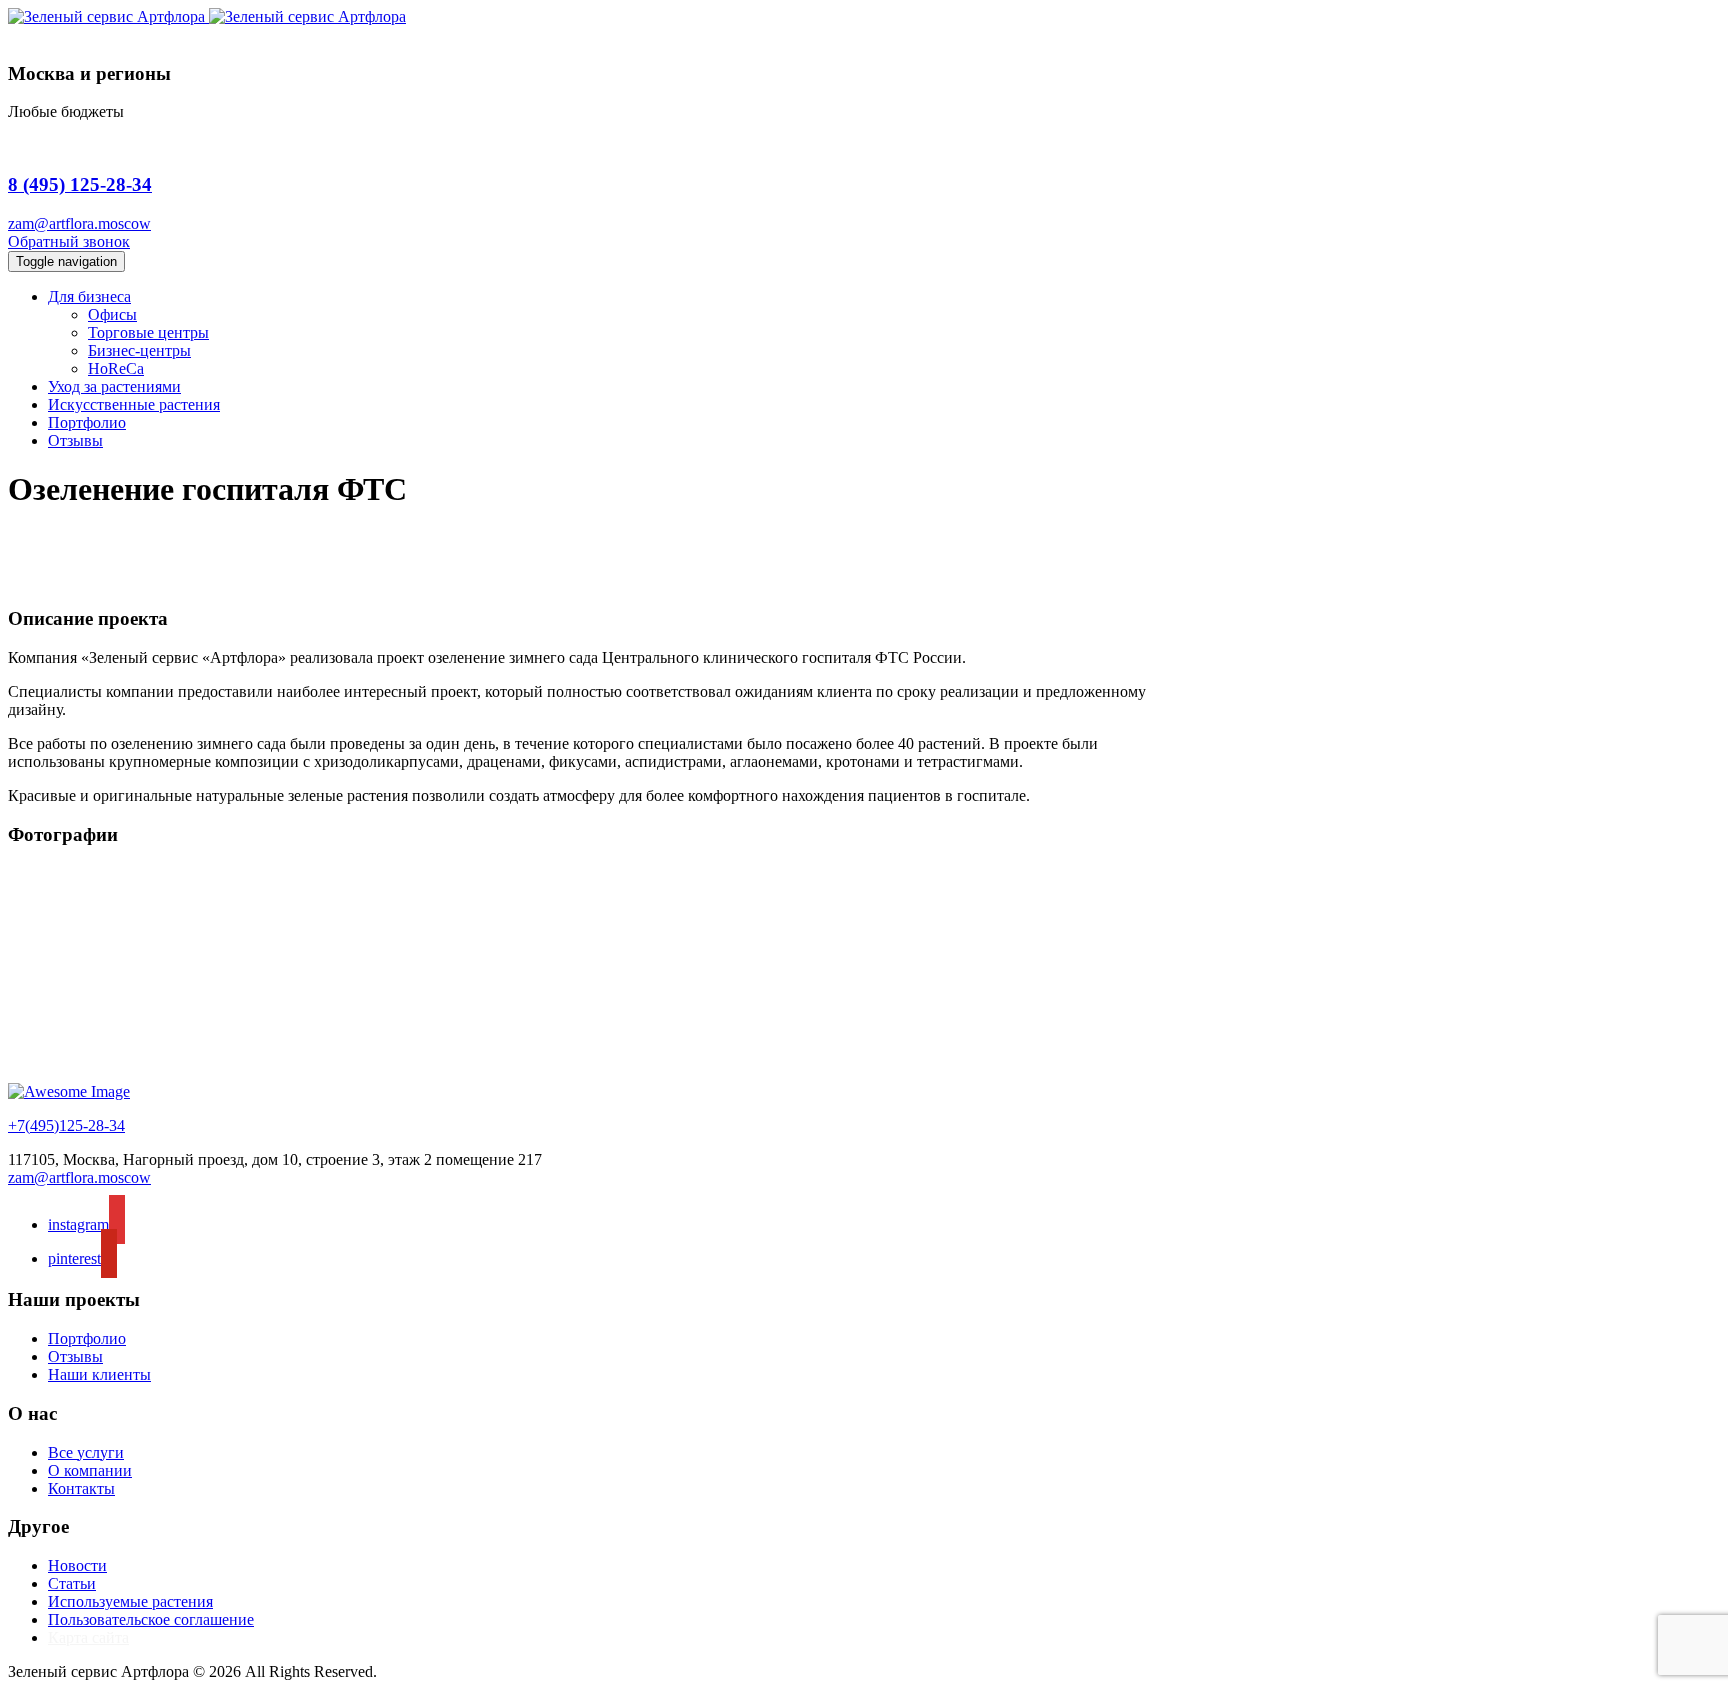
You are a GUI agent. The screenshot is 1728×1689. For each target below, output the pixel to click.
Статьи (72, 1583)
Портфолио (87, 422)
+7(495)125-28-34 (66, 1125)
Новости (77, 1565)
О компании (90, 1470)
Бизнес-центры (139, 350)
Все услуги (86, 1452)
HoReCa (116, 368)
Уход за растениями (114, 386)
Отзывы (75, 440)
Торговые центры (148, 332)
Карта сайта (88, 1637)
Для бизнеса (89, 296)
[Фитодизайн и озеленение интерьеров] (207, 16)
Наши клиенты (99, 1374)
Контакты (81, 1488)
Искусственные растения (134, 404)
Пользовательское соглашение (151, 1619)
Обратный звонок (69, 241)
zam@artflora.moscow (79, 223)
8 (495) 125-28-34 (80, 184)
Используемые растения (130, 1601)
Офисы (112, 314)
